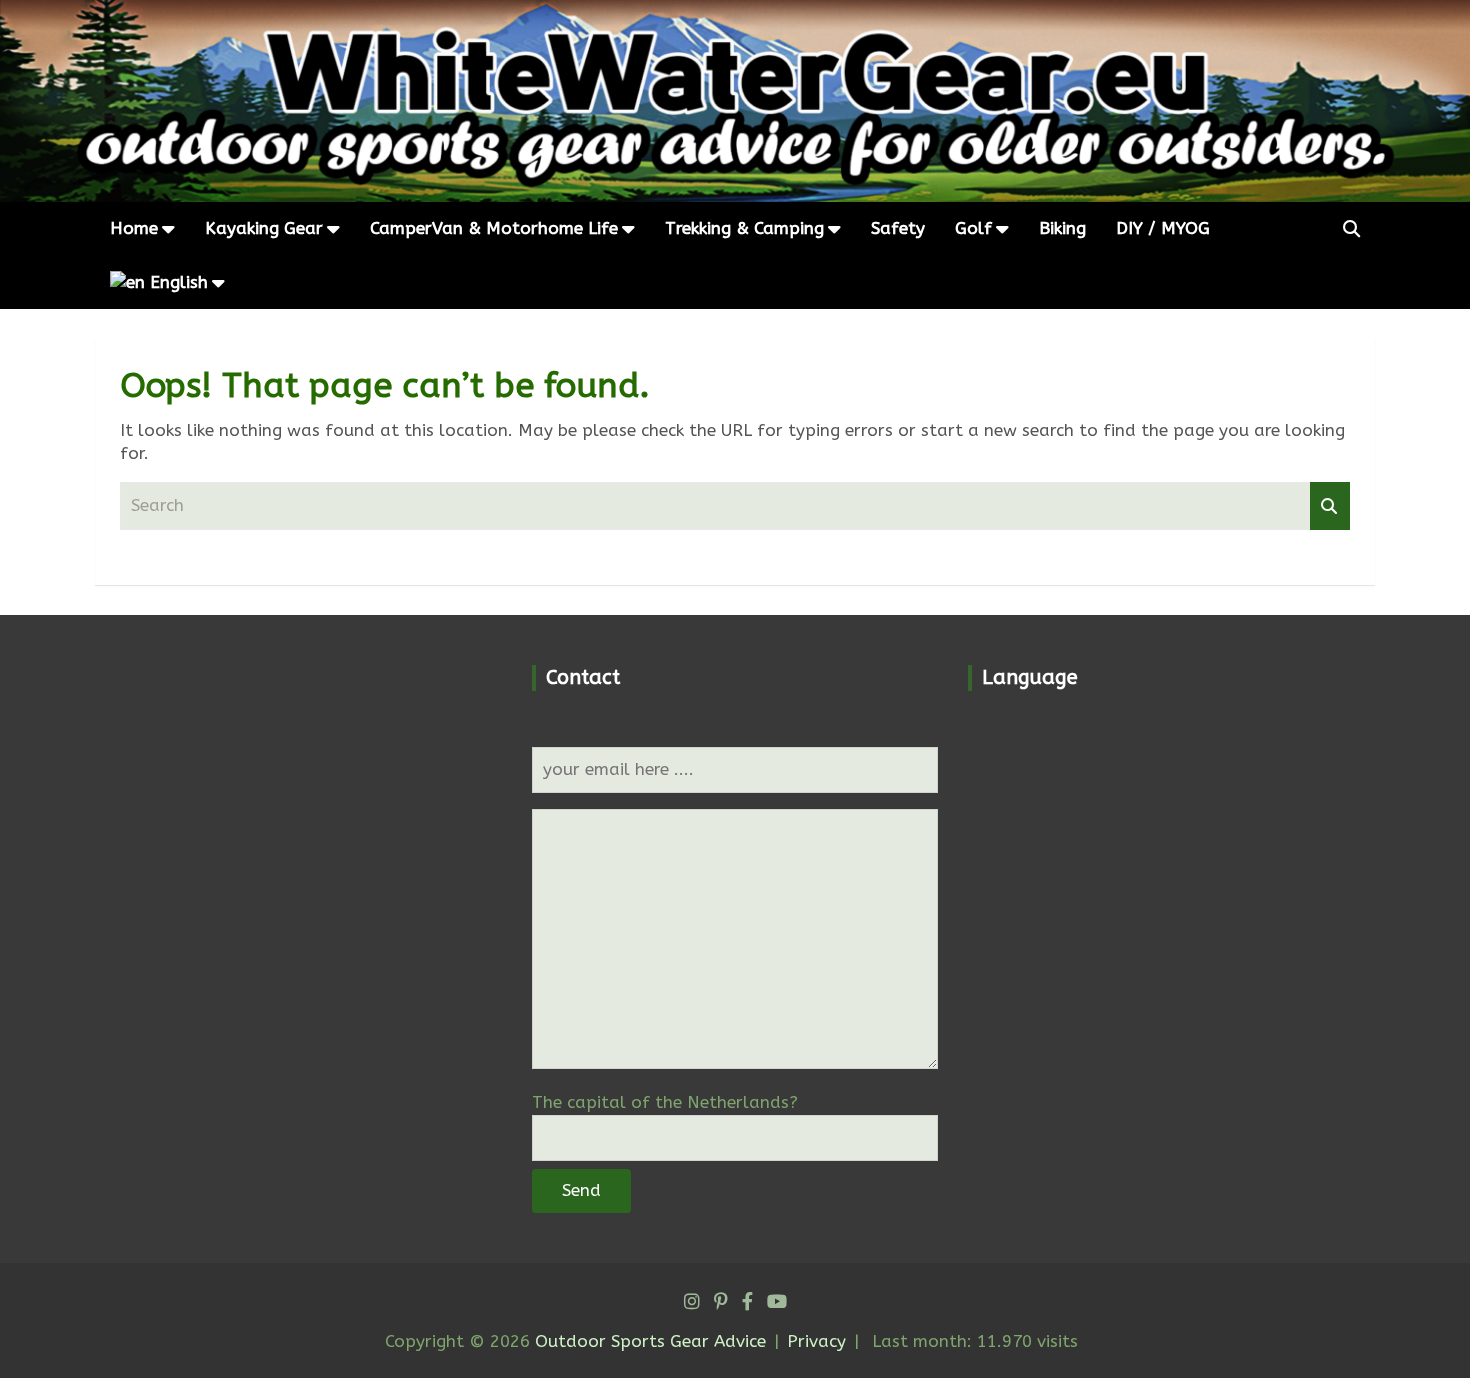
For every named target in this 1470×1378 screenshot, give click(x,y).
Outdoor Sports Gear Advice (650, 1341)
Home (134, 228)
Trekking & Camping (744, 228)
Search (1330, 506)
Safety (898, 228)
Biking (1062, 228)
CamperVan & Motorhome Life (494, 228)
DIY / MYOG (1163, 228)
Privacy (816, 1341)
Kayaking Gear (264, 228)
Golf (973, 228)
